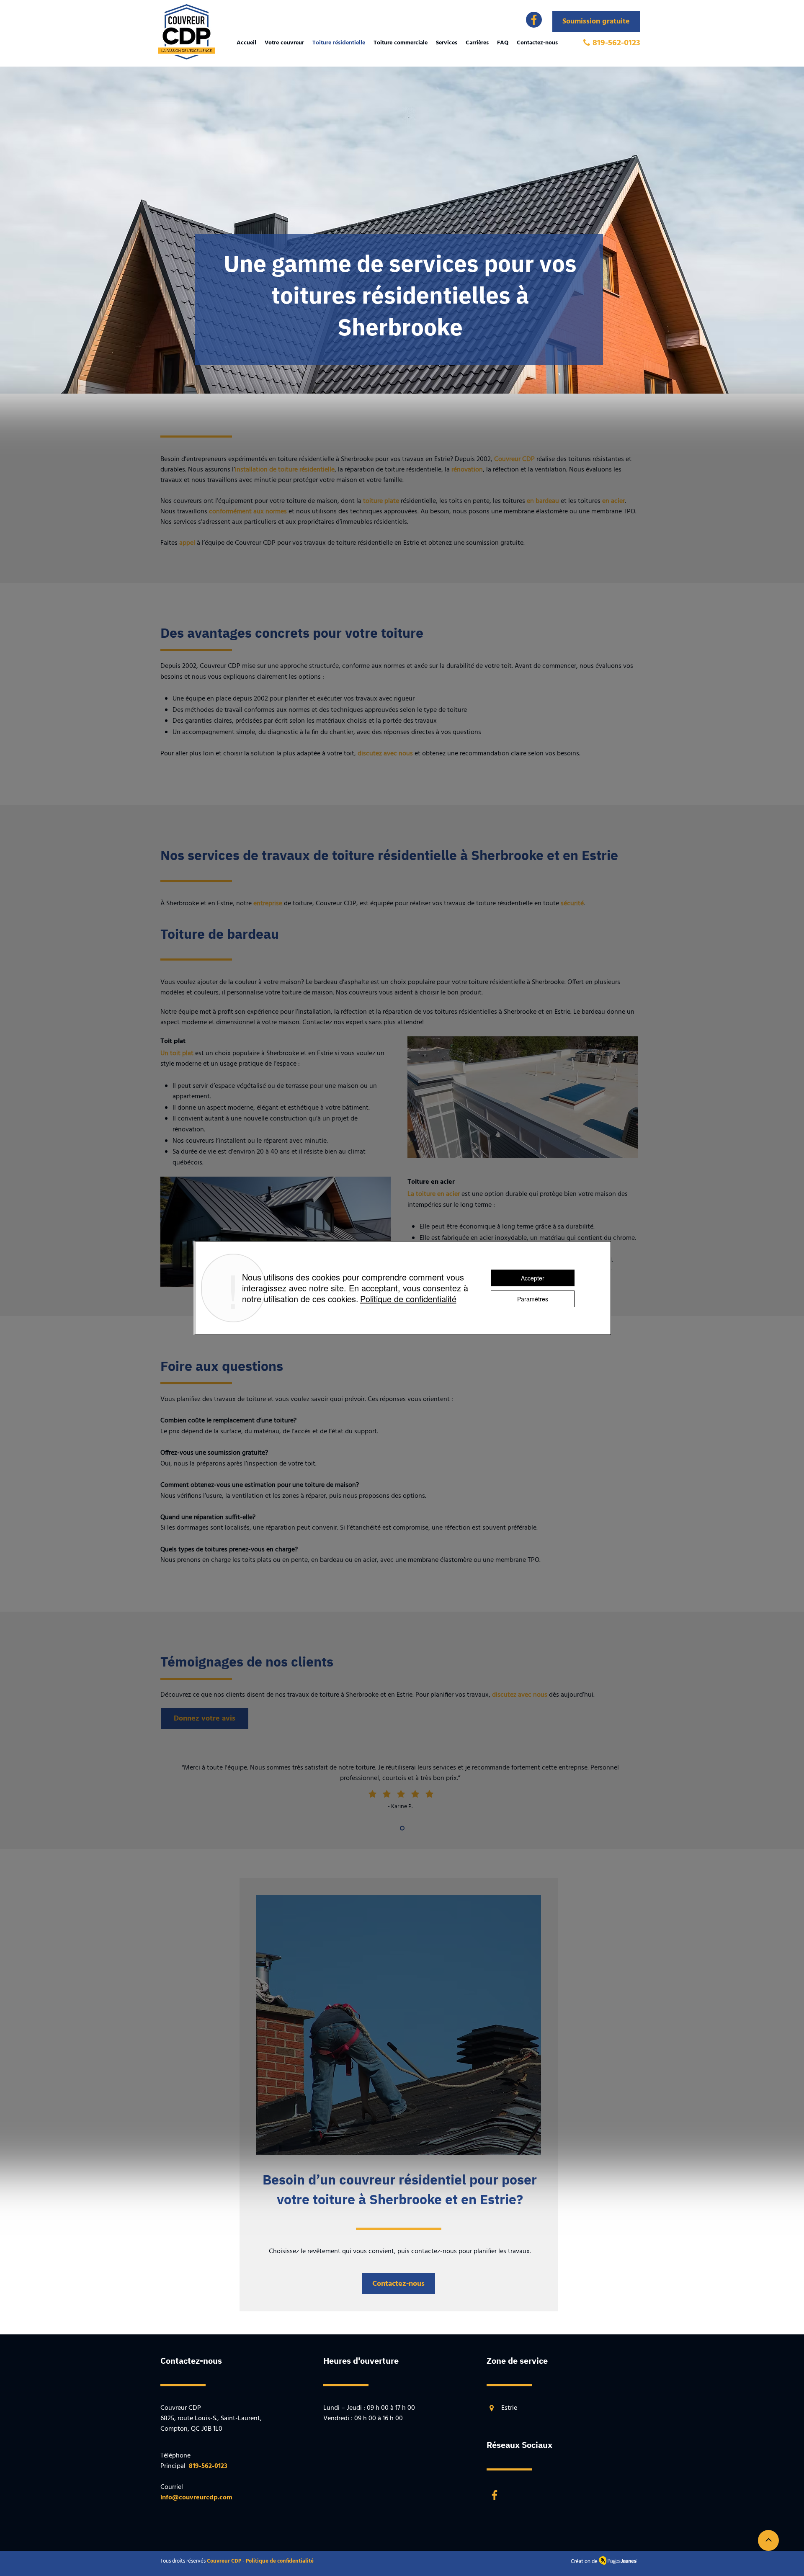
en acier (613, 501)
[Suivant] (758, 1798)
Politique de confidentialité (408, 1299)
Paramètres (533, 1299)
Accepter (533, 1278)
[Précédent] (46, 1798)
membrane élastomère (439, 1560)
